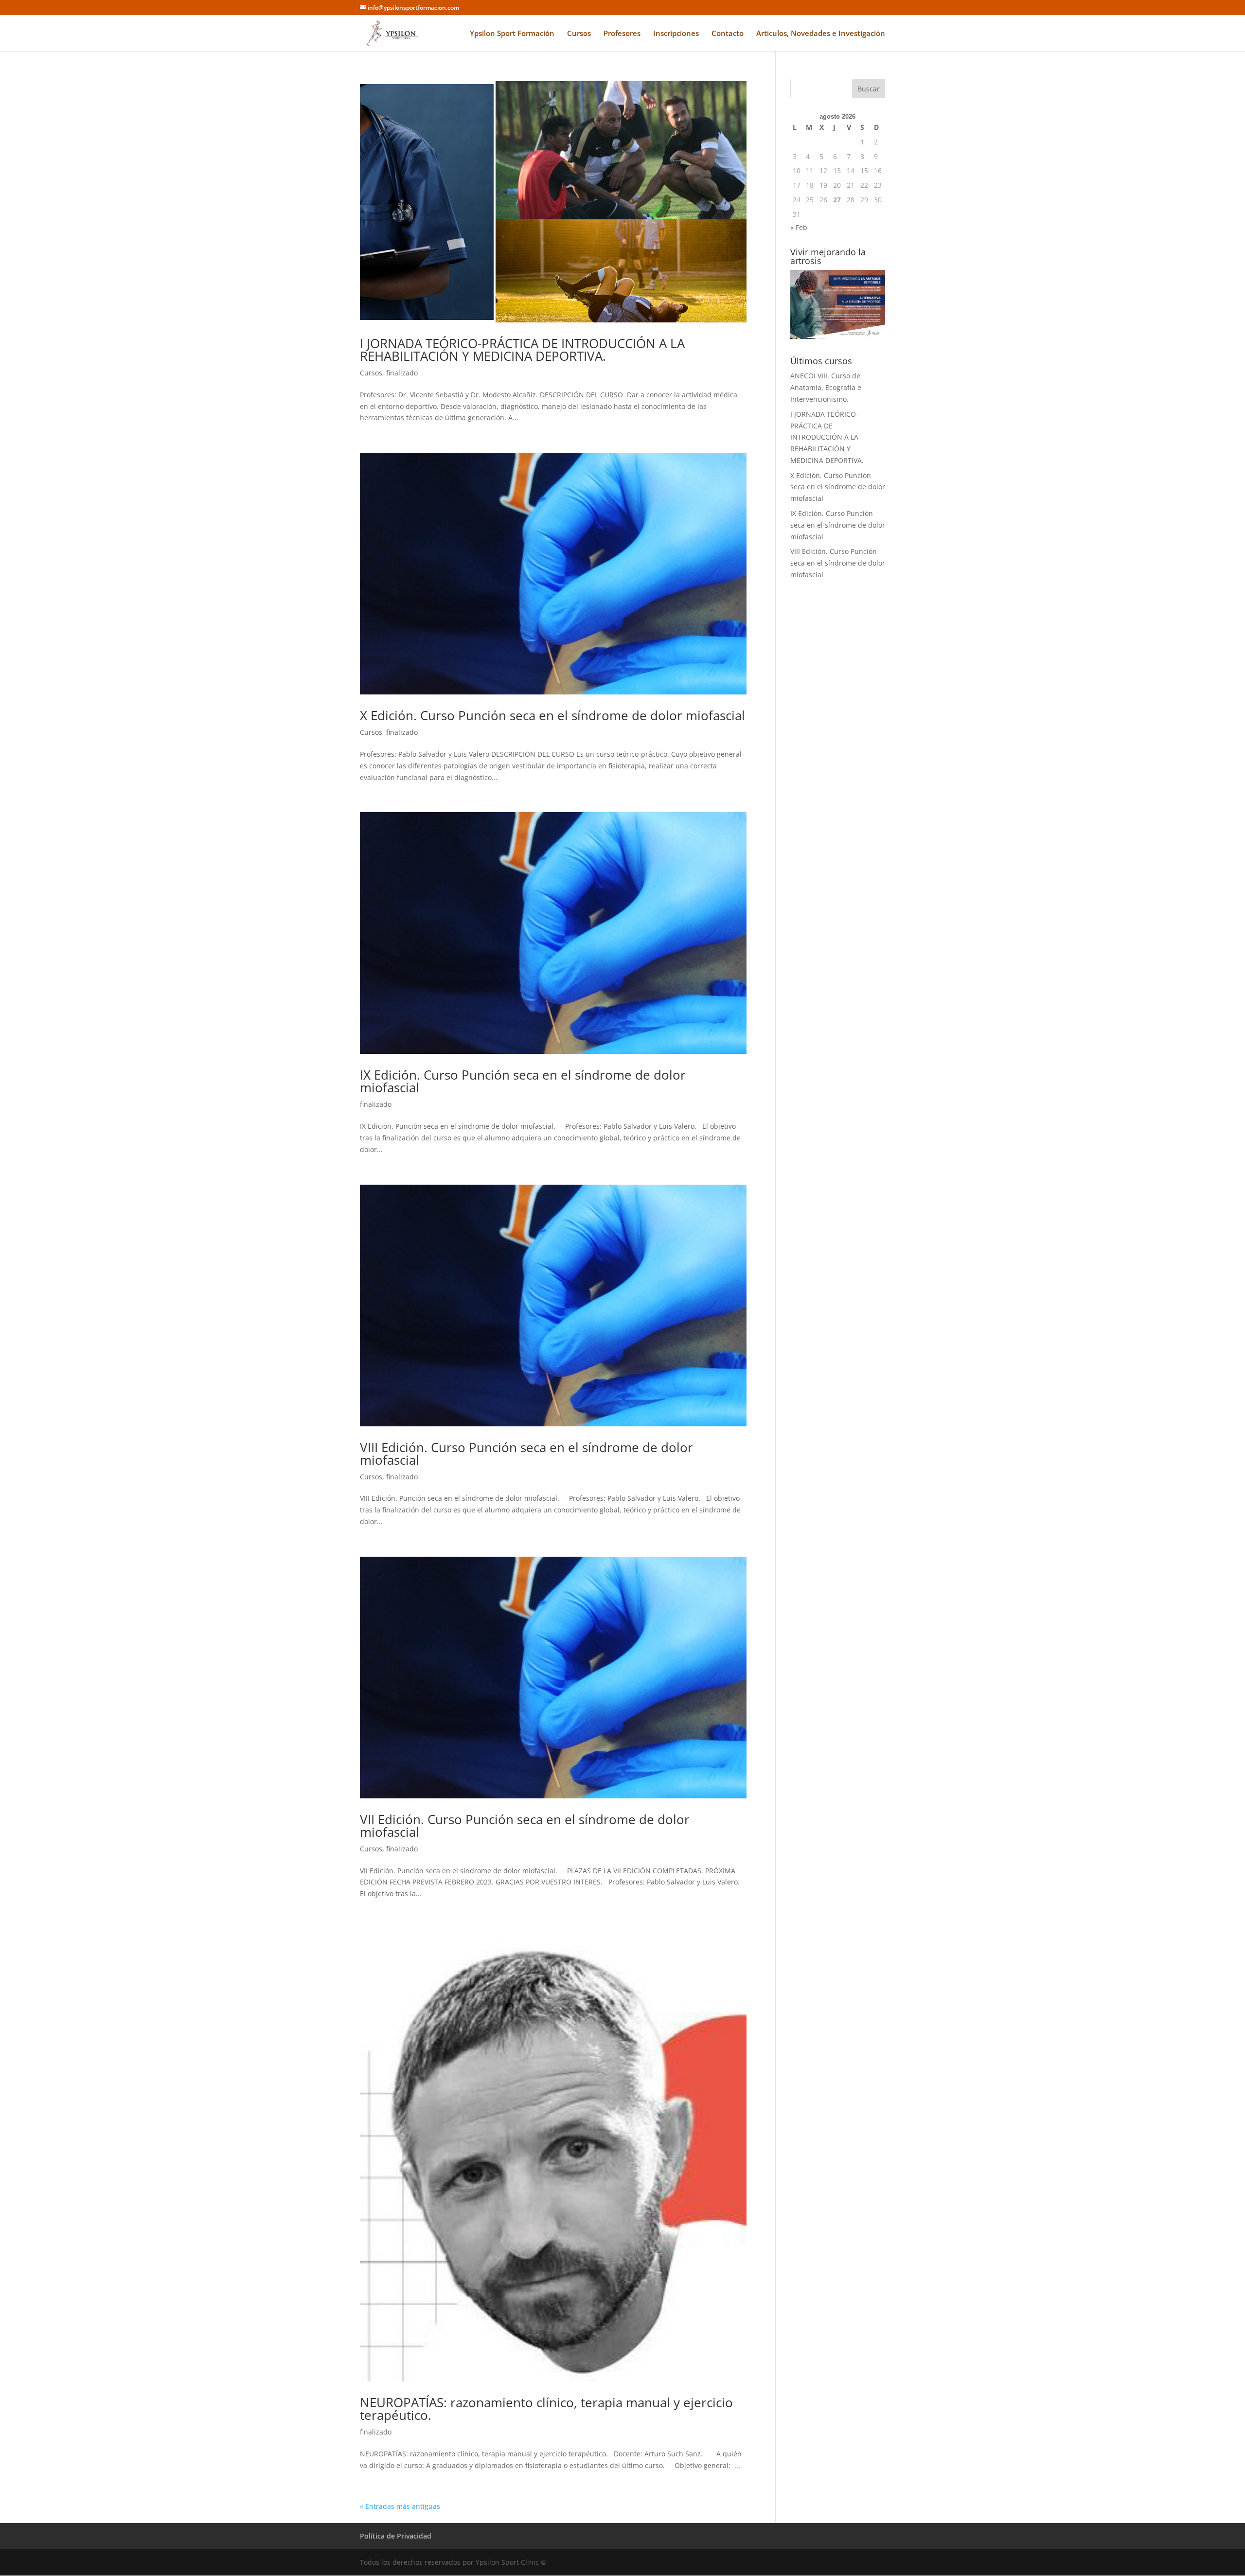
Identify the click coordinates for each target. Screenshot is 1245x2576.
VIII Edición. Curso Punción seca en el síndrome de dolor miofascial (526, 1454)
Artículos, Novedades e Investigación (821, 34)
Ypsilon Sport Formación (512, 34)
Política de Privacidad (396, 2536)
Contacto (728, 34)
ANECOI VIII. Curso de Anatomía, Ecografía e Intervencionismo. (826, 387)
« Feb (799, 227)
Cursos (579, 34)
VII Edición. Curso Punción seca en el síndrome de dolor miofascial (525, 1826)
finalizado (402, 373)
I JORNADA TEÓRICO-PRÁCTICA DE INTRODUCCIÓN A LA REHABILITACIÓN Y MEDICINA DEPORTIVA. (522, 350)
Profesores (622, 34)
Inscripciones (676, 34)
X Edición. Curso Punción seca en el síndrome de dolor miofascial (552, 715)
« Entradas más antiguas (400, 2506)
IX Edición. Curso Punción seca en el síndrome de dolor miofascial (523, 1081)
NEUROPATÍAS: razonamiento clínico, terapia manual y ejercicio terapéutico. (546, 2409)
